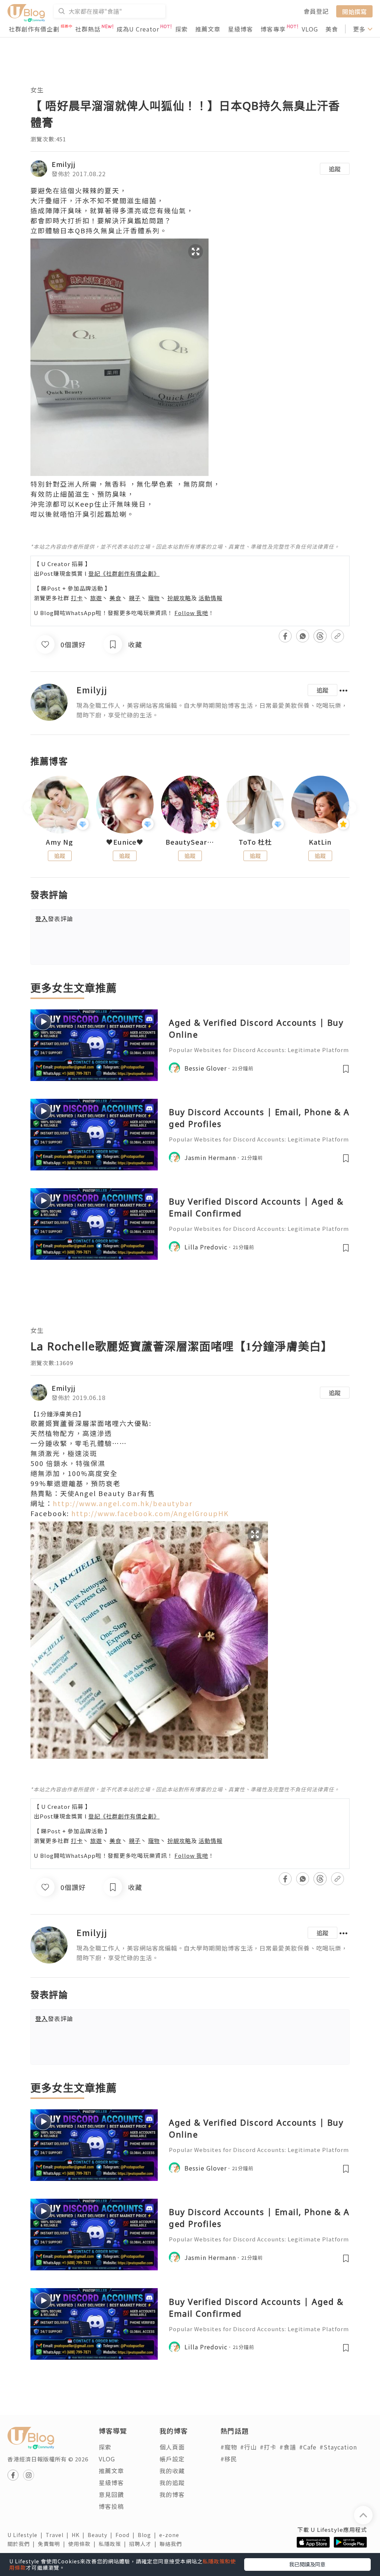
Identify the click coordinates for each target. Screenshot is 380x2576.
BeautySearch (190, 842)
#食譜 (288, 2447)
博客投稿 (111, 2506)
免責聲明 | (53, 2544)
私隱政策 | (114, 2544)
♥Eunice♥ (125, 842)
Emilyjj (64, 164)
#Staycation (338, 2447)
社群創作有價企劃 (34, 29)
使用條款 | (83, 2544)
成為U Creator (138, 29)
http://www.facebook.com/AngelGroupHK (150, 1513)
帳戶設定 (172, 2459)
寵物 (154, 598)
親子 (135, 598)
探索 (181, 29)
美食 (332, 29)
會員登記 (316, 11)
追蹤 (335, 169)
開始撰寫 (354, 11)
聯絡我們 (172, 2544)
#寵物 (229, 2447)
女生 (37, 90)
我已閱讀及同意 (307, 2564)
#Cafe (308, 2447)
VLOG (310, 29)
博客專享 (273, 29)
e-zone (171, 2535)
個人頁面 (172, 2447)
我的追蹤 (172, 2483)
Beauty (101, 2535)
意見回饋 (111, 2494)
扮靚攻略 (179, 598)
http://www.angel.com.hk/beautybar (123, 1503)
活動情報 (210, 598)
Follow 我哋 (191, 613)
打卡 (77, 598)
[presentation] (30, 808)
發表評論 (54, 919)
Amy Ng (60, 842)
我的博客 (172, 2494)
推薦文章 (208, 29)
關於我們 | (23, 2544)
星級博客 (240, 29)
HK (80, 2535)
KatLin (320, 842)
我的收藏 (172, 2471)
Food (127, 2535)
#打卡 (268, 2447)
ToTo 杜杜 (255, 842)
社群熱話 (88, 29)
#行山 (248, 2447)
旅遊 (96, 598)
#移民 (229, 2459)
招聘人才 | (144, 2544)
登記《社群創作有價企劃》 (124, 573)
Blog (148, 2535)
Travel (59, 2535)
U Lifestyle (27, 2535)
